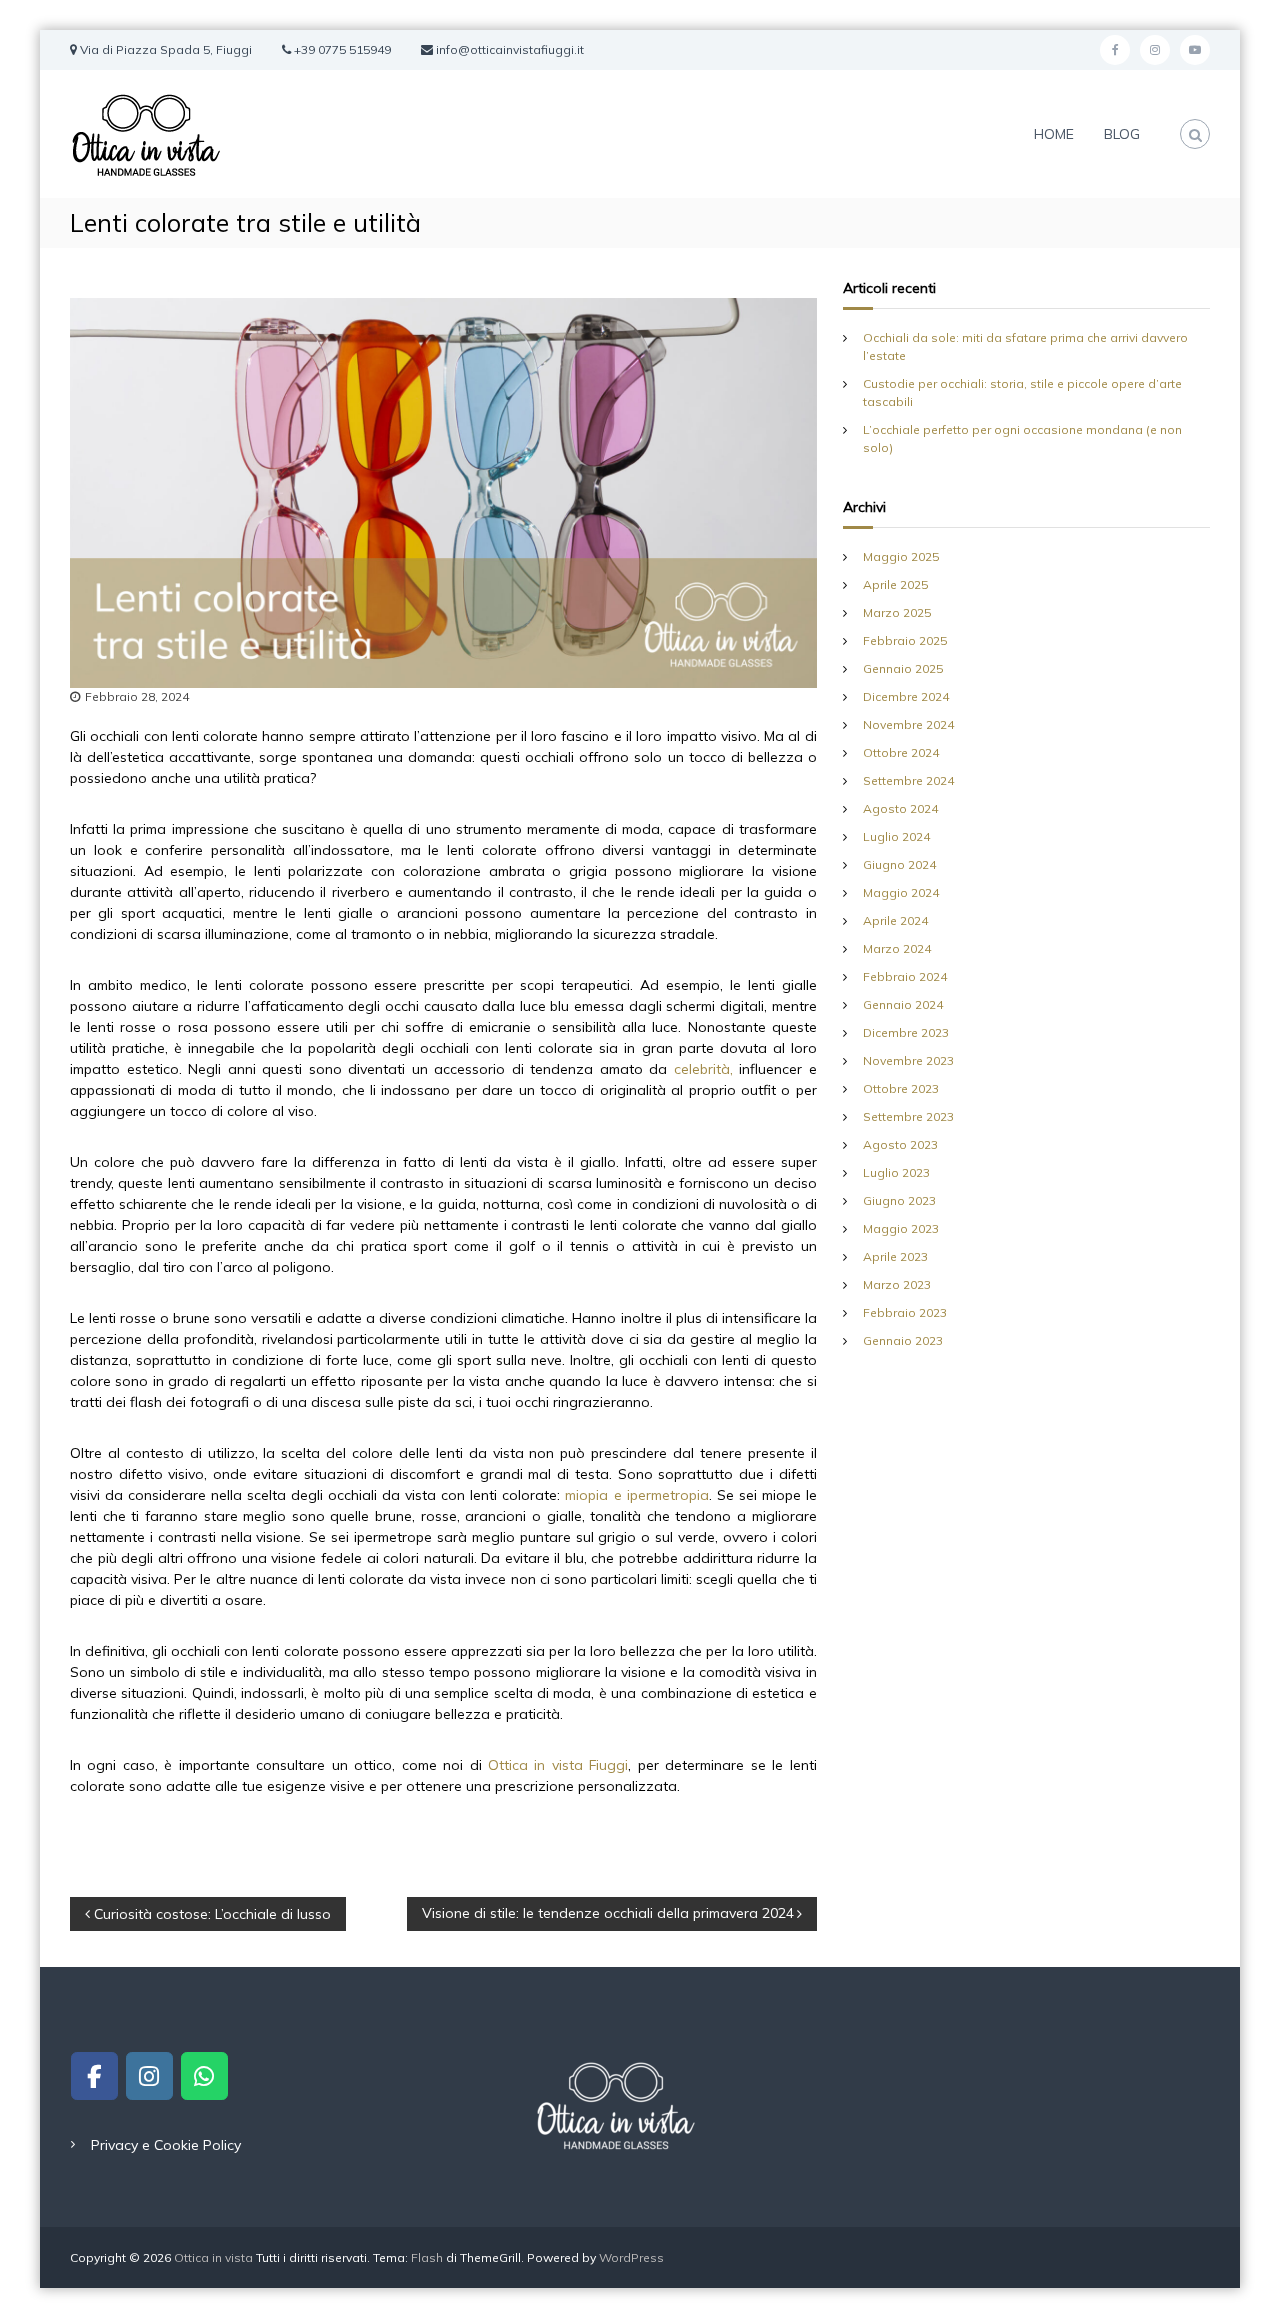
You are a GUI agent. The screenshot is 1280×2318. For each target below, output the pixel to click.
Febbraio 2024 (905, 976)
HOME (1054, 134)
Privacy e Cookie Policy (166, 2145)
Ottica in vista (215, 2257)
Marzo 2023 (897, 1284)
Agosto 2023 (900, 1144)
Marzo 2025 (897, 612)
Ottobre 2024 (901, 752)
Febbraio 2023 (905, 1312)
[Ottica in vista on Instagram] (149, 2076)
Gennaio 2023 (903, 1340)
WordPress (631, 2257)
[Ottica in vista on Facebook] (94, 2076)
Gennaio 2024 (903, 1004)
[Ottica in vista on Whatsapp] (204, 2076)
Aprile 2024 (895, 920)
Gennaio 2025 (903, 668)
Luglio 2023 (896, 1172)
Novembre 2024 (908, 724)
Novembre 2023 (908, 1060)
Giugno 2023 (899, 1200)
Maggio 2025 (901, 556)
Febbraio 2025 (905, 640)
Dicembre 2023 (906, 1032)
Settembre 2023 (908, 1116)
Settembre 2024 (908, 780)
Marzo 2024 (897, 948)
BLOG (1122, 134)
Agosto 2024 (900, 808)
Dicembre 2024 (906, 696)
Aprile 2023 (895, 1256)
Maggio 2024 (901, 892)
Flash (427, 2257)
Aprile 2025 (895, 584)
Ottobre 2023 (901, 1088)
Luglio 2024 (896, 836)
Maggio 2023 (901, 1228)
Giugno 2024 (899, 864)
